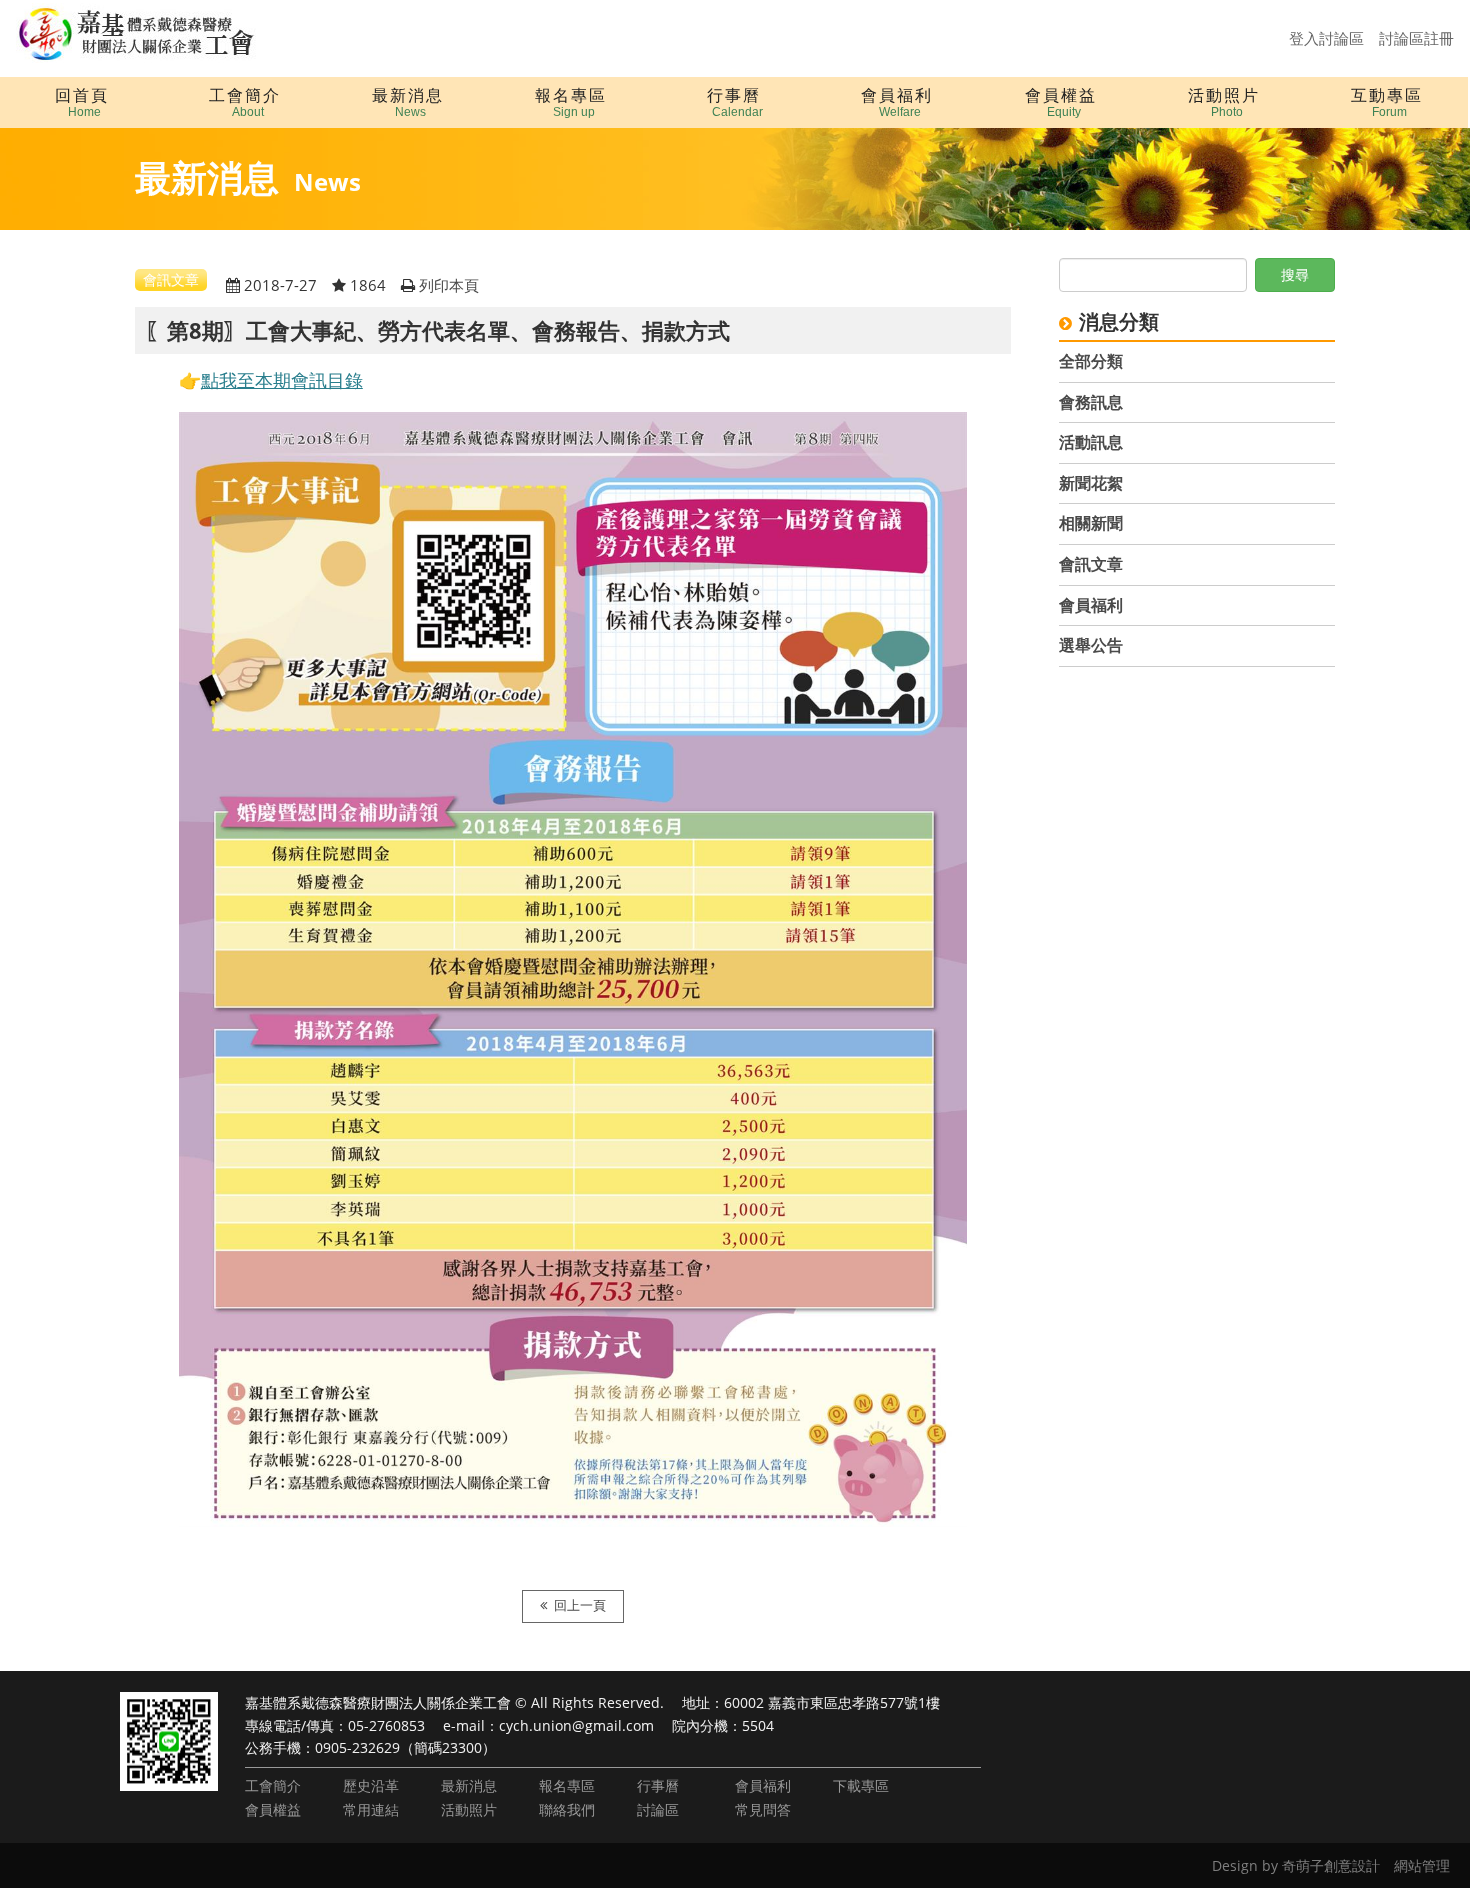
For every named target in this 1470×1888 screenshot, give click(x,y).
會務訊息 (1091, 402)
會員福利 (1091, 605)
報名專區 (567, 1785)
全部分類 (1091, 361)
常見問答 (763, 1809)
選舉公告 (1091, 645)
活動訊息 (1091, 442)
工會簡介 (273, 1785)
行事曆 (658, 1785)
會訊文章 (1091, 564)
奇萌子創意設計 (1331, 1865)
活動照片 (469, 1809)
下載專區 (861, 1785)
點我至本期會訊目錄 (282, 380)
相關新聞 (1091, 523)
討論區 (658, 1809)
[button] (244, 102)
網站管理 (1422, 1865)
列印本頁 (449, 285)
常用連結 (371, 1809)
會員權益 (273, 1809)
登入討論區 (1326, 38)
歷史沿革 (371, 1785)
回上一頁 (580, 1605)
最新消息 (469, 1785)
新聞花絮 (1091, 483)
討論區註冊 (1416, 38)
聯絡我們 (567, 1809)
